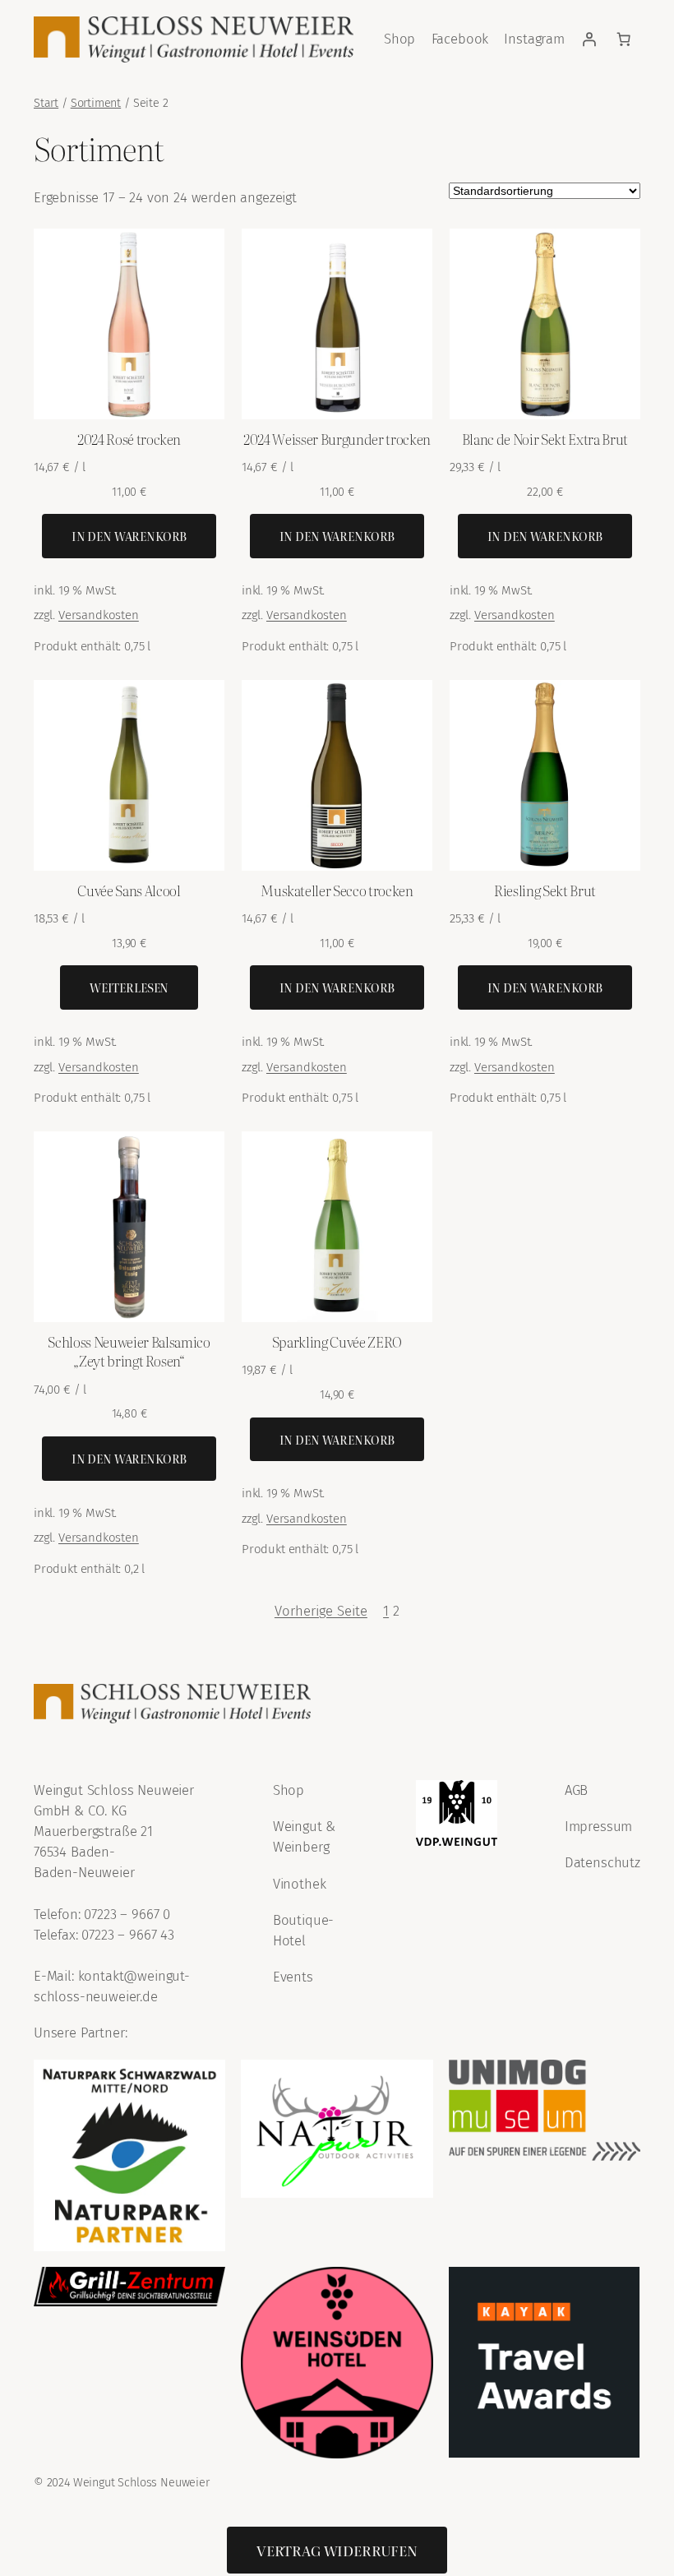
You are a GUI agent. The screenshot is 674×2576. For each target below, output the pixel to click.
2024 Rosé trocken (129, 439)
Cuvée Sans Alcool (129, 890)
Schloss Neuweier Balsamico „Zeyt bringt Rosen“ (129, 1351)
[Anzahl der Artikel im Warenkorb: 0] (623, 39)
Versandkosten (99, 615)
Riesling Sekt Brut (545, 890)
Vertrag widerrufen (337, 2550)
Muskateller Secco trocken (337, 890)
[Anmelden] (589, 39)
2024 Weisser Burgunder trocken (337, 439)
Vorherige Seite (321, 1611)
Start (46, 103)
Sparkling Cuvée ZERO (337, 1341)
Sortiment (96, 103)
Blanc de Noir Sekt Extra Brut (545, 439)
